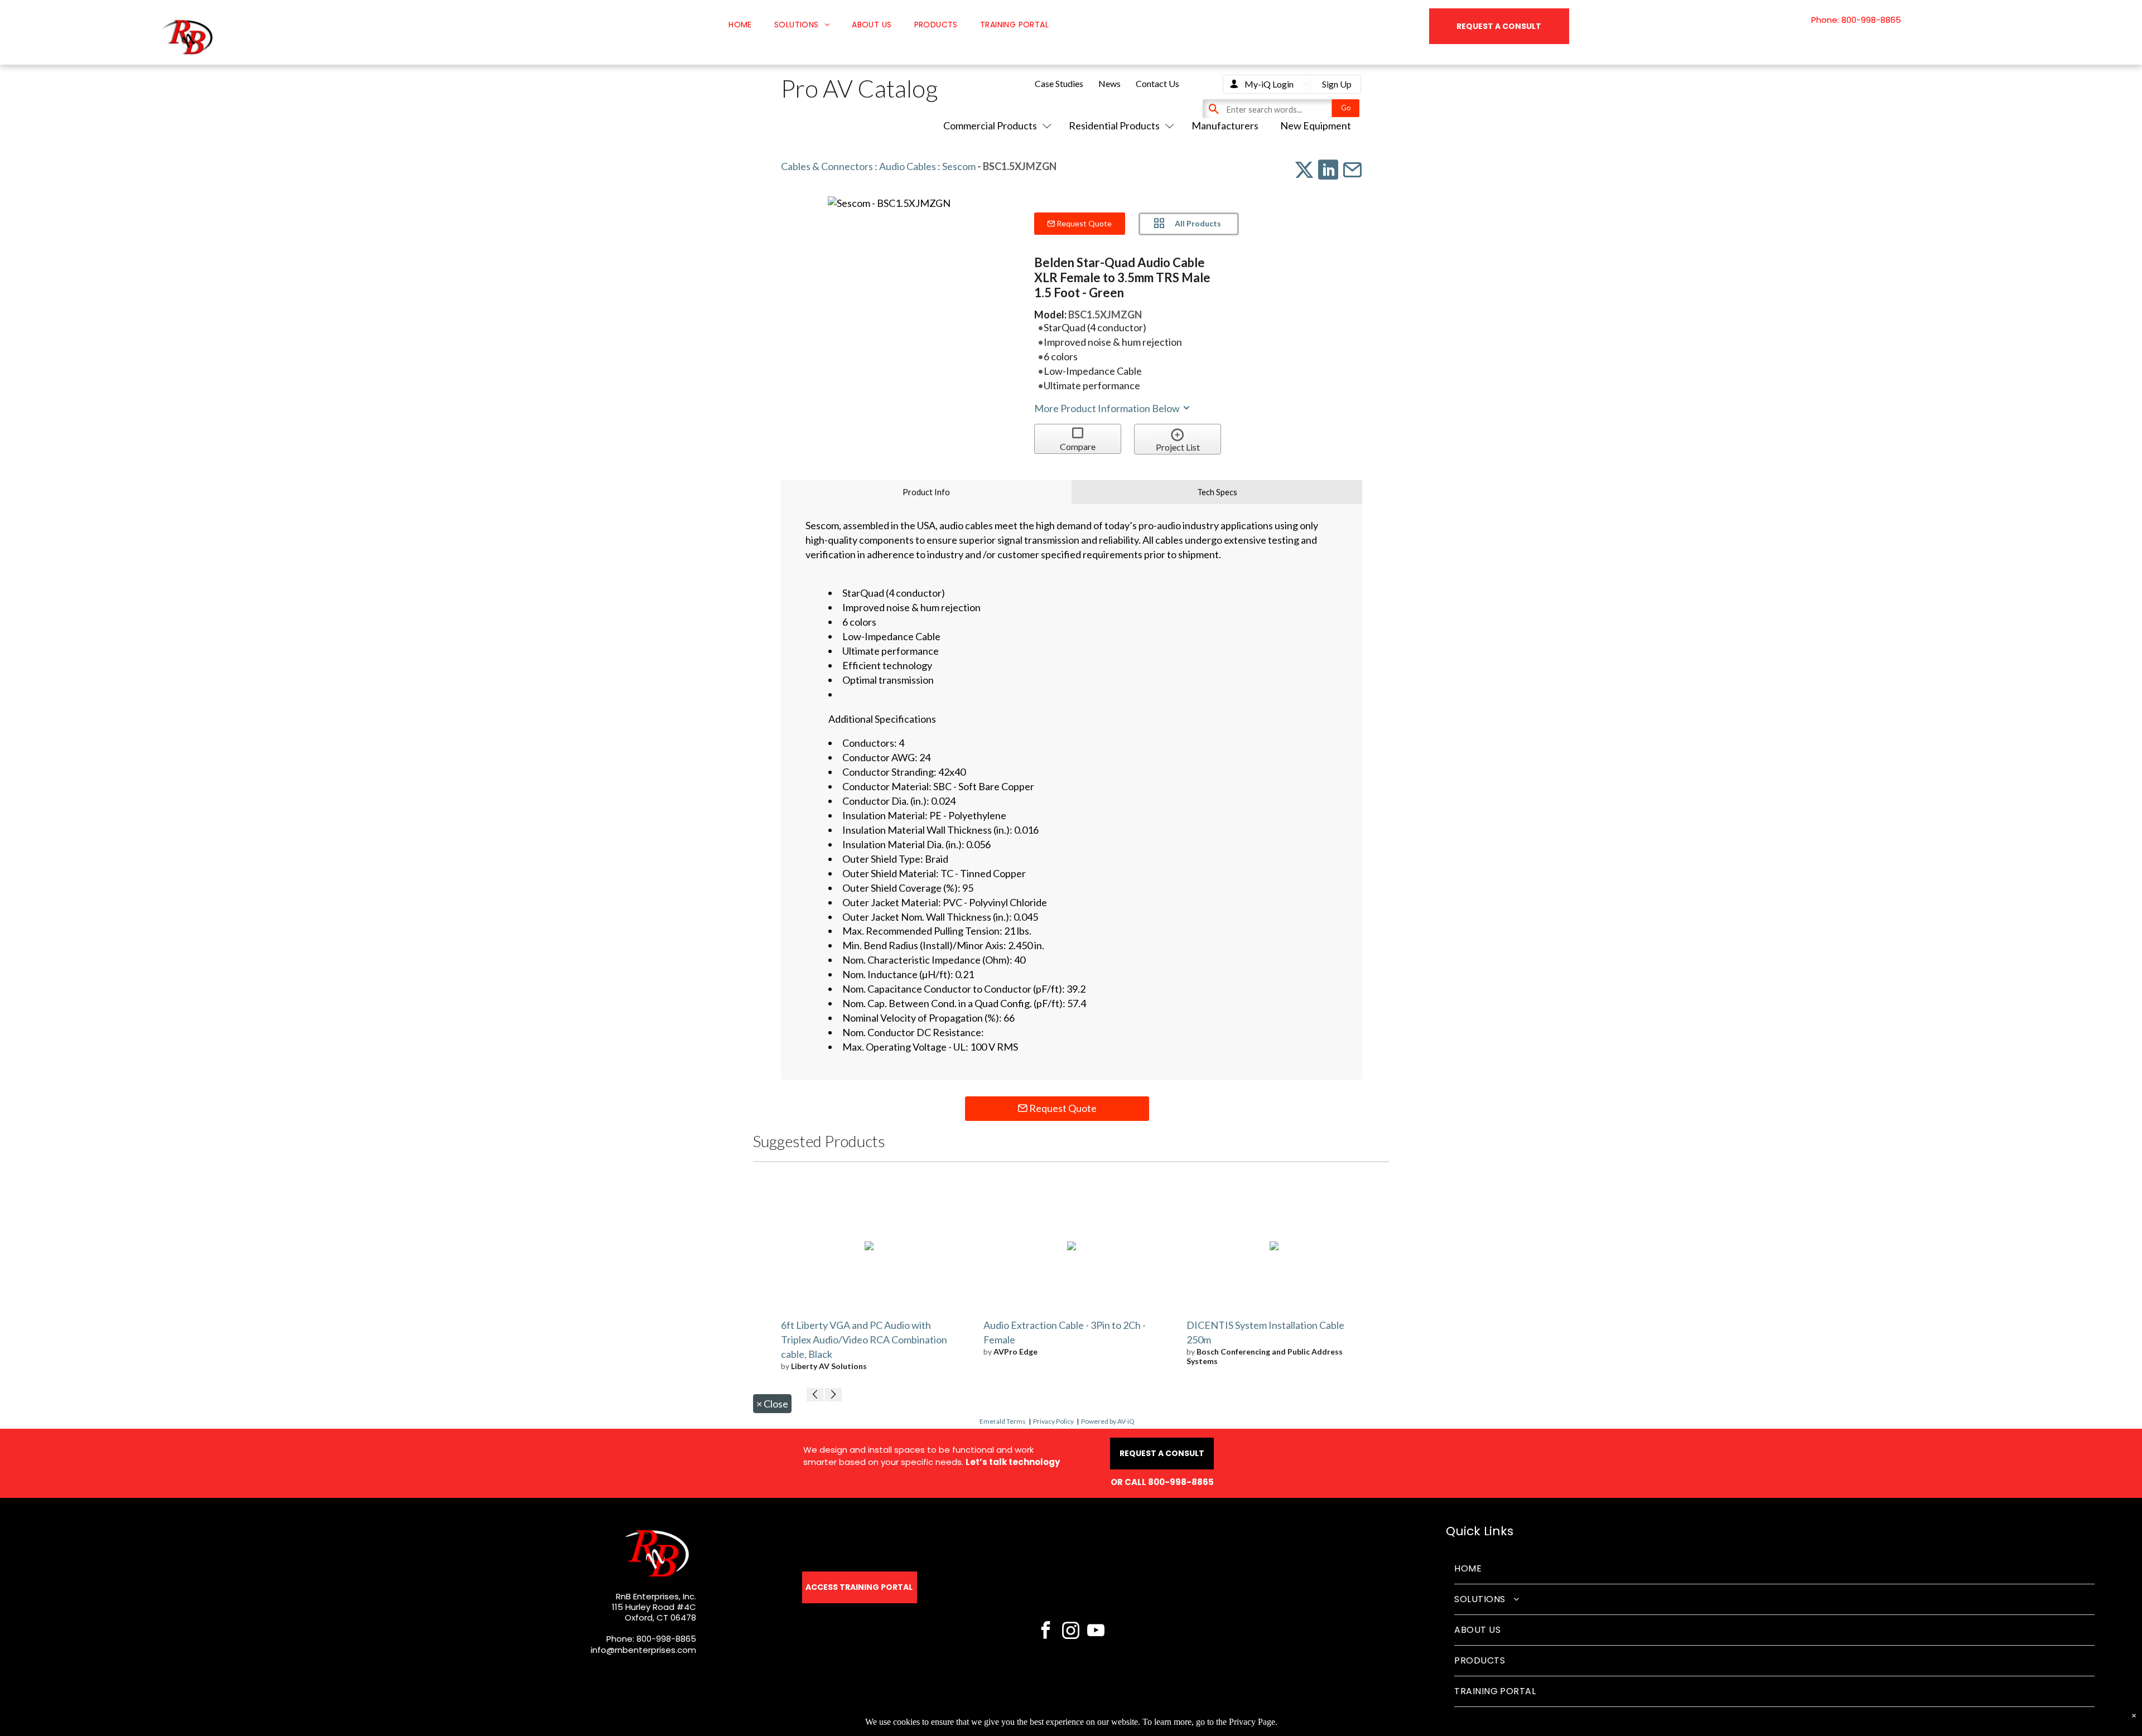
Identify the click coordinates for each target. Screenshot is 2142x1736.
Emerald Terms (1003, 1421)
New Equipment (1316, 125)
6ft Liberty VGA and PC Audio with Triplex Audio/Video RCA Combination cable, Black (864, 1340)
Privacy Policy (1053, 1421)
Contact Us (1157, 83)
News (1109, 83)
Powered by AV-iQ (1108, 1421)
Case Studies (1059, 83)
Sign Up (1337, 84)
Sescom (959, 166)
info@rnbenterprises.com (643, 1650)
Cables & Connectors (827, 166)
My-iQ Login (1269, 84)
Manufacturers (1225, 125)
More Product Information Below (1108, 408)
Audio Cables (908, 166)
